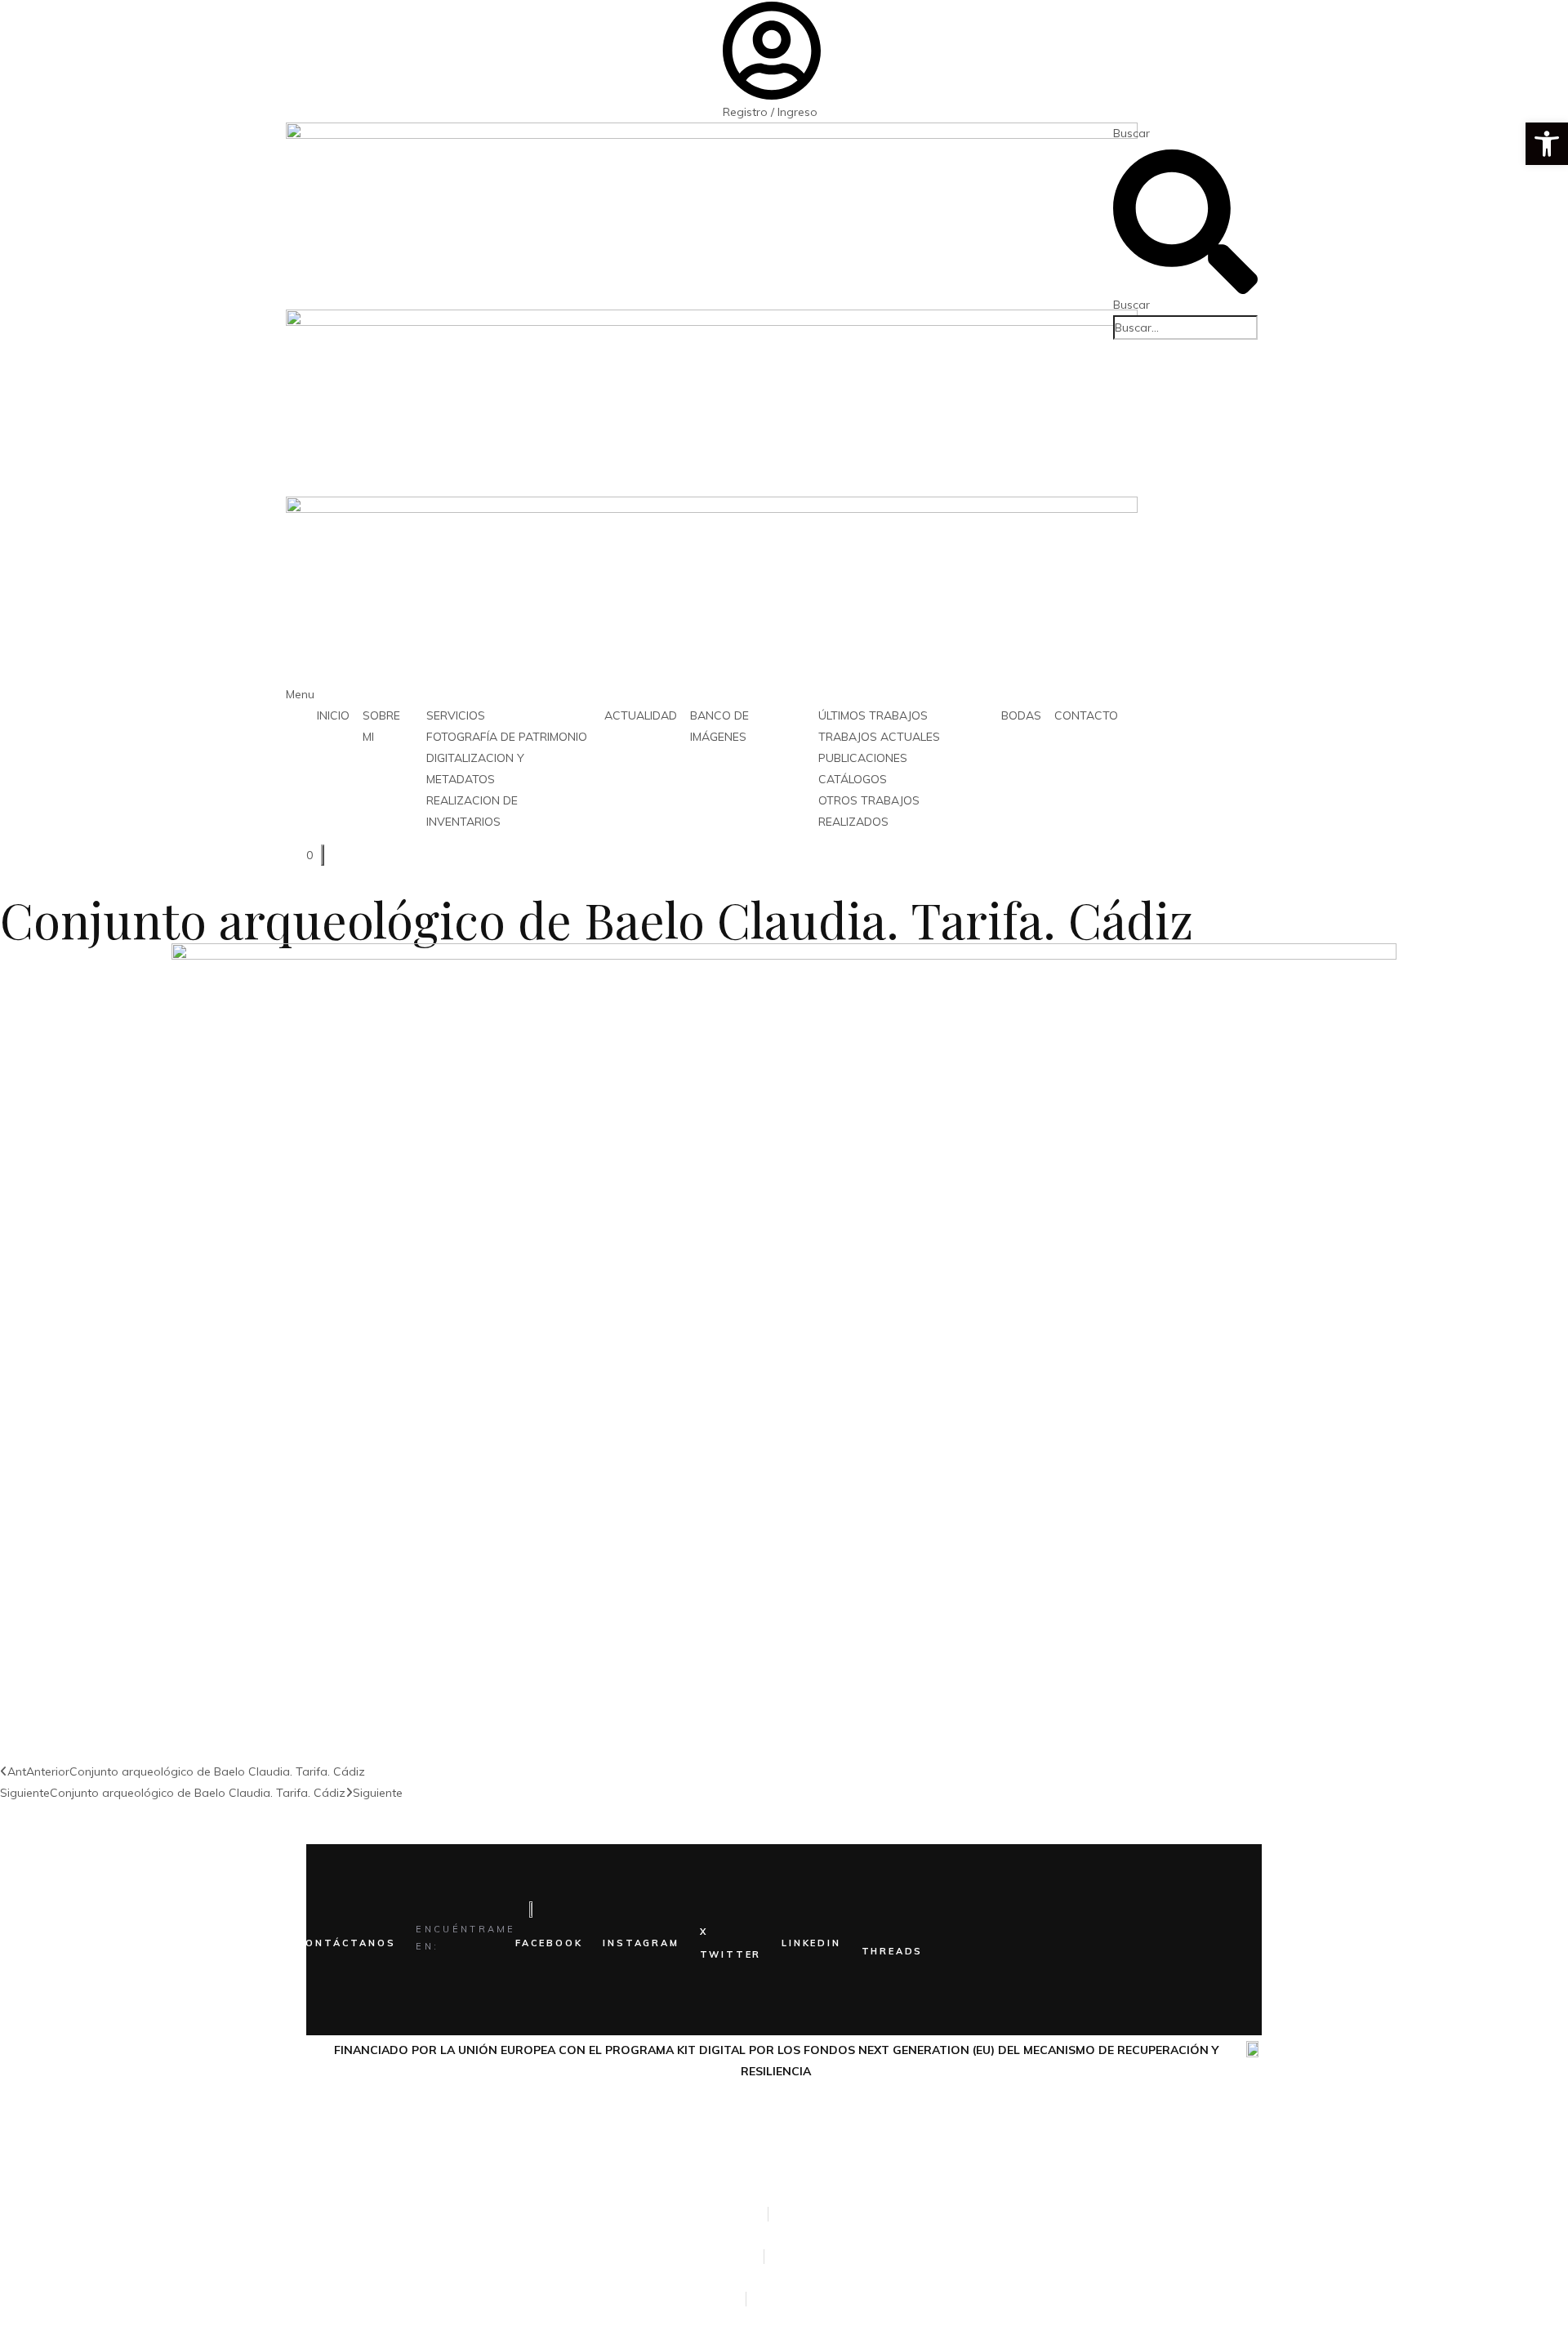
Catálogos (853, 779)
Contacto (1086, 715)
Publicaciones (863, 758)
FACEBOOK (549, 1943)
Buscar (1131, 133)
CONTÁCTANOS (347, 1943)
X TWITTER (731, 1943)
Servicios (456, 715)
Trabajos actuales (879, 737)
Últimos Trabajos (873, 715)
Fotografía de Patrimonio (507, 737)
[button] (1547, 144)
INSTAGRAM (641, 1943)
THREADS (893, 1951)
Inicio (333, 715)
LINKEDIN (811, 1943)
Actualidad (641, 715)
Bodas (1021, 715)
